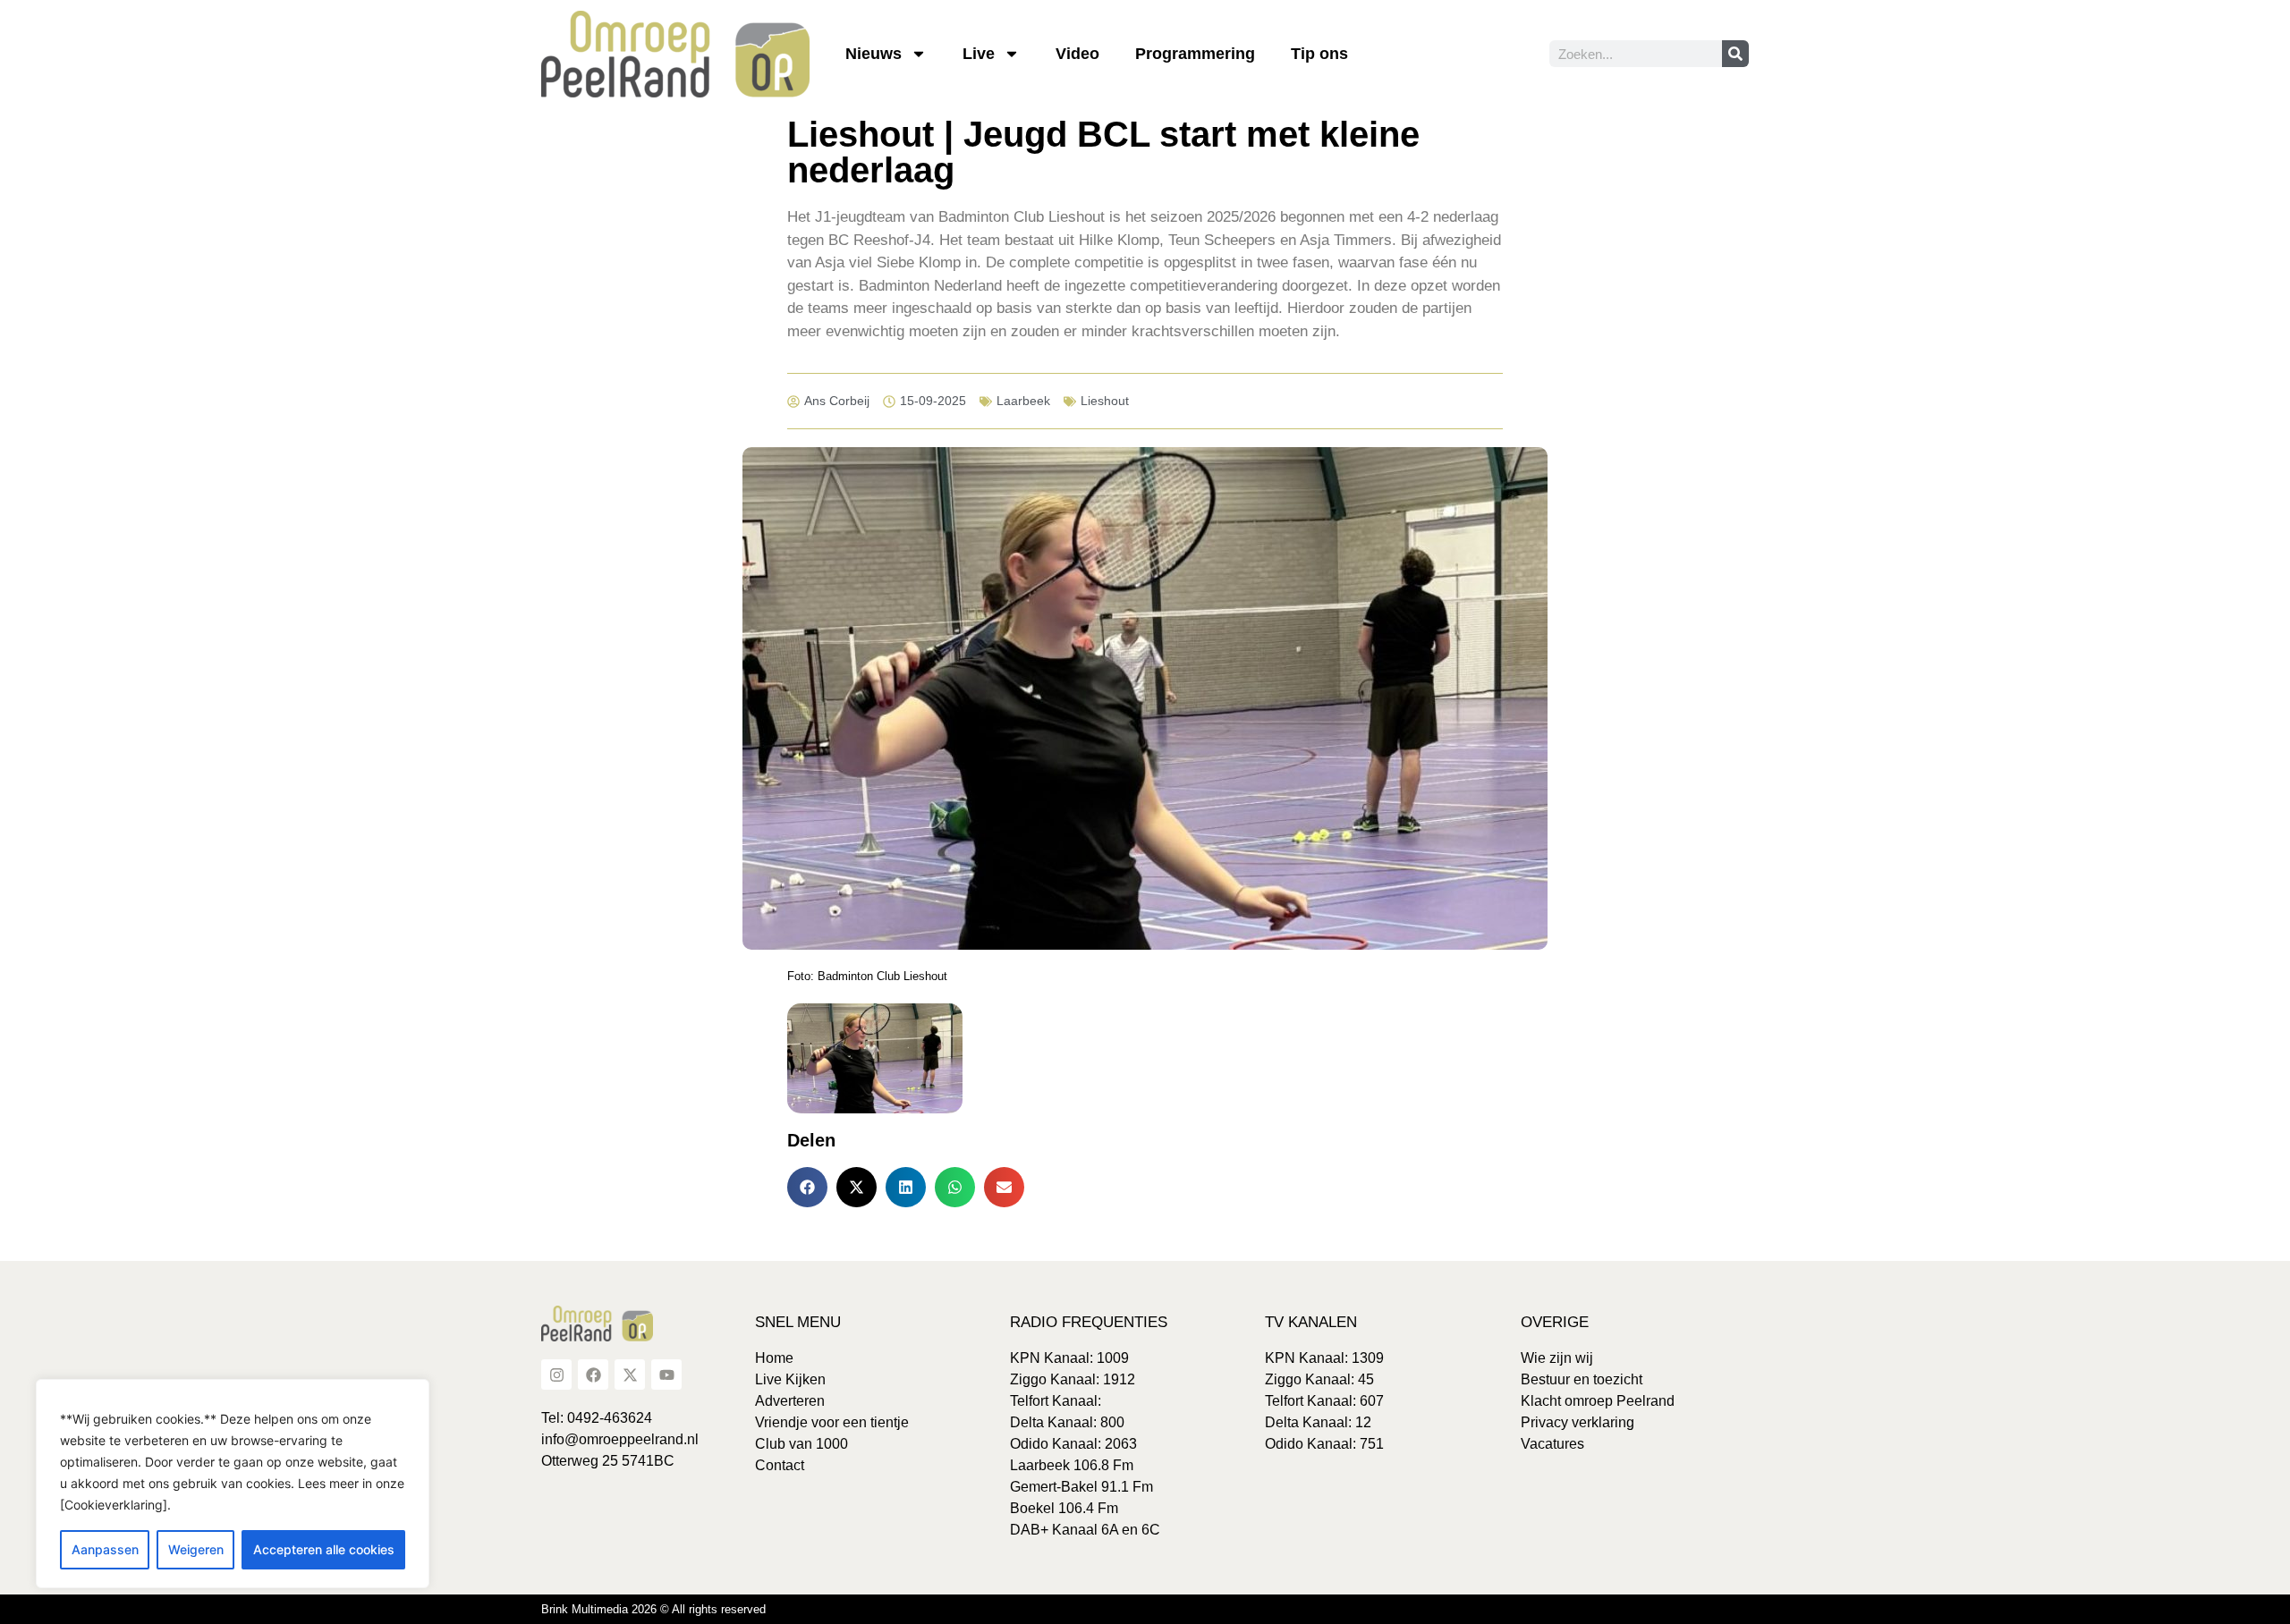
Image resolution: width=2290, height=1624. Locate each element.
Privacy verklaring (1578, 1422)
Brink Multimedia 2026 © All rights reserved (653, 1609)
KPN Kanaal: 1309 (1324, 1358)
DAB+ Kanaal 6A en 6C (1085, 1530)
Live (979, 54)
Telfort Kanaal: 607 (1324, 1401)
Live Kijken (790, 1379)
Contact (780, 1465)
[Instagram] (556, 1374)
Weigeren (196, 1549)
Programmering (1195, 54)
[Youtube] (666, 1374)
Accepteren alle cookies (324, 1549)
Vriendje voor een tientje (832, 1422)
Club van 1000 (801, 1444)
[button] (807, 1187)
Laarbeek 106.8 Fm (1072, 1465)
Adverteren (790, 1401)
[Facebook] (593, 1374)
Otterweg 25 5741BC (608, 1461)
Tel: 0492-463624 (597, 1418)
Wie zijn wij (1557, 1358)
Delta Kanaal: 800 (1067, 1422)
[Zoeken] (1735, 54)
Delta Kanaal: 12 (1318, 1422)
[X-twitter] (630, 1374)
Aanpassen (105, 1549)
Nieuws (874, 54)
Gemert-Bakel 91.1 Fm (1081, 1487)
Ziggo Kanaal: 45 (1319, 1379)
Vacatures (1552, 1444)
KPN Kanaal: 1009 (1069, 1358)
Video (1077, 54)
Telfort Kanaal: (1056, 1401)
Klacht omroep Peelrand (1598, 1401)
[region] (233, 1484)
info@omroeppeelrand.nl (620, 1439)
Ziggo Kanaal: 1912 (1073, 1379)
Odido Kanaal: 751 (1324, 1444)
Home (774, 1358)
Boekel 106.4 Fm (1064, 1508)
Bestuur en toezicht (1582, 1379)
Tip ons (1319, 54)
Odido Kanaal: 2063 (1073, 1444)
